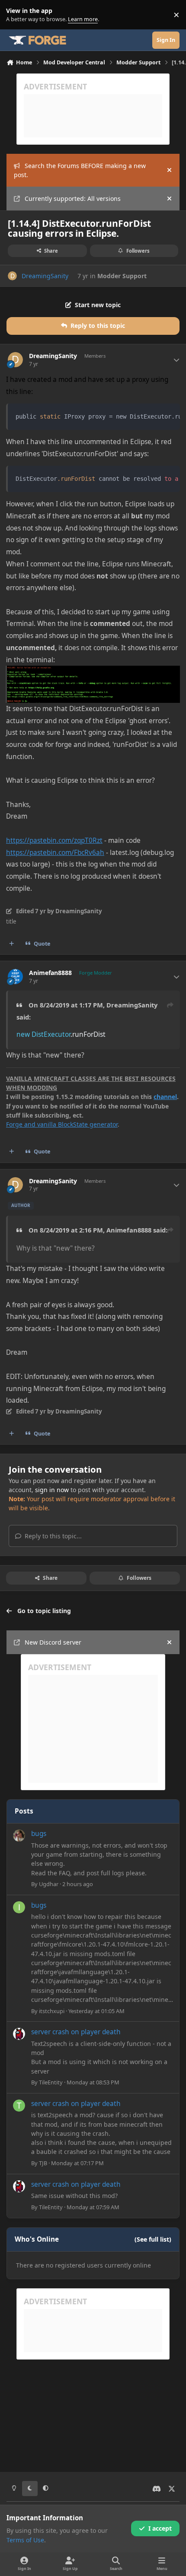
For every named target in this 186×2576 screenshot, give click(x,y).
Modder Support (122, 276)
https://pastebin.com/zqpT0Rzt (54, 840)
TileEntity (51, 2082)
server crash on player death (76, 2032)
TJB (43, 2163)
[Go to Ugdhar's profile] (19, 1836)
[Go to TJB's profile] (19, 2106)
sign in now (52, 1490)
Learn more (17, 15)
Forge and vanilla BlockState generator (62, 1124)
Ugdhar (49, 1884)
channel (165, 1097)
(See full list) (153, 2239)
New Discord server (53, 1642)
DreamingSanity (45, 276)
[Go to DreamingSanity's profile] (12, 276)
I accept (160, 2528)
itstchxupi (52, 2011)
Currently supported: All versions (73, 199)
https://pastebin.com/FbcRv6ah (55, 853)
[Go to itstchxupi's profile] (19, 1907)
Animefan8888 (50, 973)
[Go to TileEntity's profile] (19, 2034)
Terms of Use (25, 2540)
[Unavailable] (93, 672)
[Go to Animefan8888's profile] (15, 977)
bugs (39, 1834)
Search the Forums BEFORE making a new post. (80, 170)
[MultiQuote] (12, 944)
